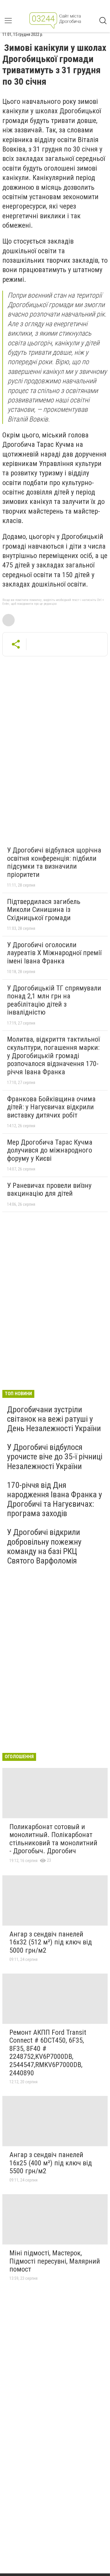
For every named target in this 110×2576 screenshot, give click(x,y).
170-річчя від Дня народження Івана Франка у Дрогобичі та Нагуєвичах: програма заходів (55, 1499)
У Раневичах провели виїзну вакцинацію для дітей (49, 1190)
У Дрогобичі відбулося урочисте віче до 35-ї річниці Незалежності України (55, 1457)
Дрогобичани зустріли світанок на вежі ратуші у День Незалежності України (54, 1419)
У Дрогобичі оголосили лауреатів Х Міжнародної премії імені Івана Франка (54, 953)
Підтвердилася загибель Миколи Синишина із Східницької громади (44, 910)
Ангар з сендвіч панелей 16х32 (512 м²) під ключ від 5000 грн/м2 (51, 1942)
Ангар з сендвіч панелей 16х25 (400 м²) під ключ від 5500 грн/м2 (51, 2163)
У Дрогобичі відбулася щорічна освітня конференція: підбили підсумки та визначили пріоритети (54, 862)
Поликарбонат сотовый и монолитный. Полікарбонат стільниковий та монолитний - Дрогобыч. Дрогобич (53, 1839)
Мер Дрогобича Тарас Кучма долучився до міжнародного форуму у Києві (50, 1150)
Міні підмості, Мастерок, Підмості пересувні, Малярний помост (55, 2261)
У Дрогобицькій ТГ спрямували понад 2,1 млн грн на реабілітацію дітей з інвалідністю (54, 1000)
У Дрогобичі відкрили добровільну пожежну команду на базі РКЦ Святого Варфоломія (44, 1546)
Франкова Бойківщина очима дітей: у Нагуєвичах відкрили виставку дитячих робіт (51, 1107)
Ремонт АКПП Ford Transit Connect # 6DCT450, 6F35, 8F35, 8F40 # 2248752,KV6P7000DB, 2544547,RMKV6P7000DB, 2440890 (48, 2053)
